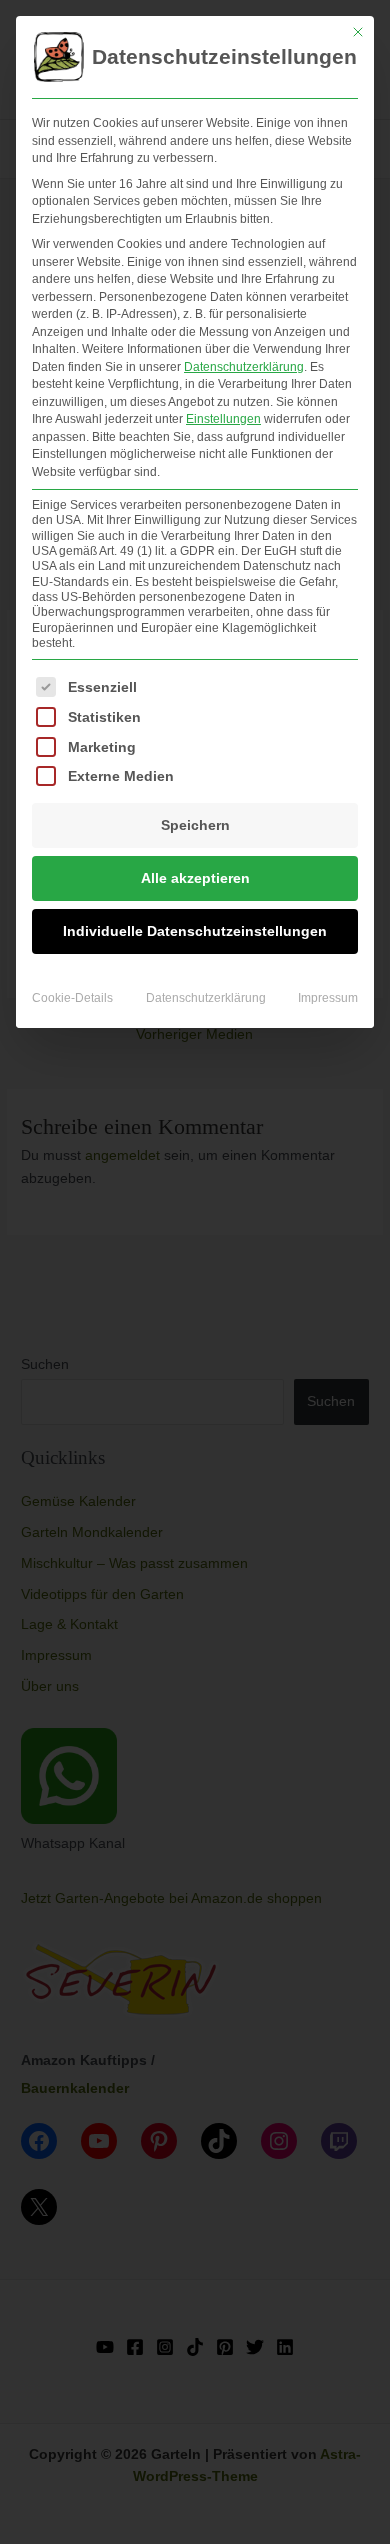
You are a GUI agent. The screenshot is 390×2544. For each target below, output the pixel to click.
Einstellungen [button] (223, 419)
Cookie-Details (72, 998)
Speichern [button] (195, 825)
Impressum (328, 998)
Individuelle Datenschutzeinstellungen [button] (195, 931)
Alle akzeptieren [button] (195, 878)
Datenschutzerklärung (244, 367)
